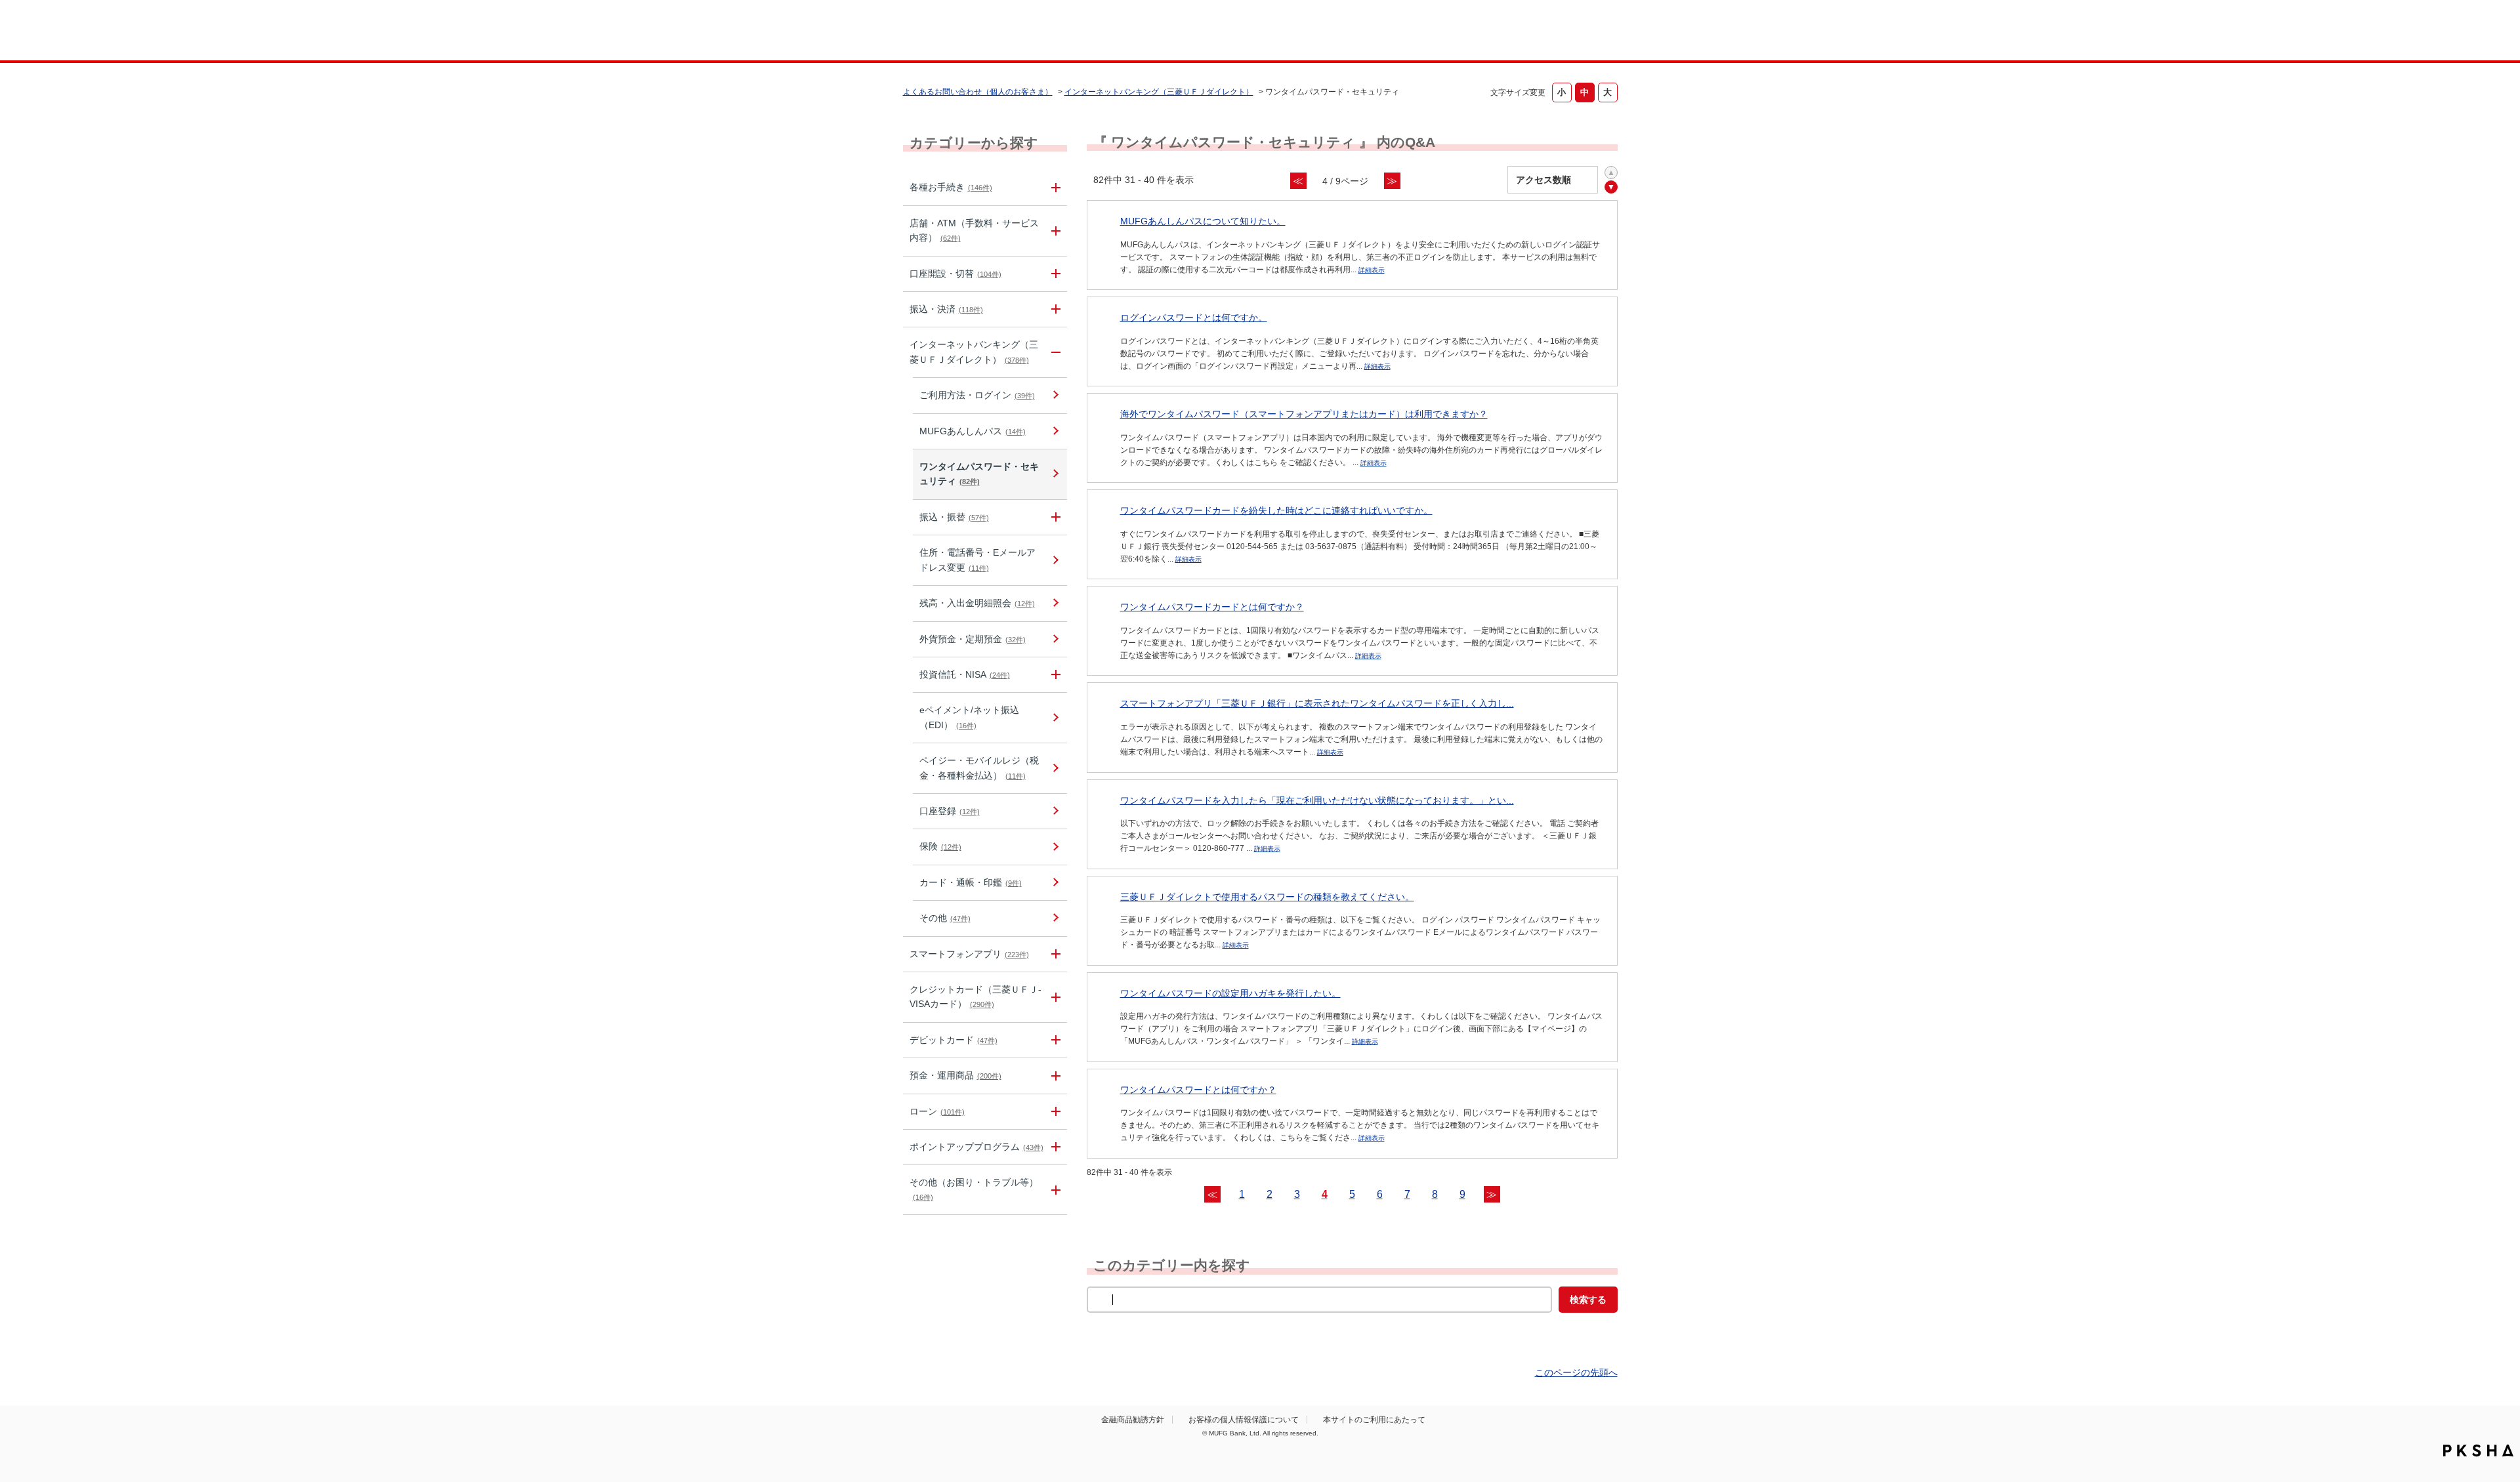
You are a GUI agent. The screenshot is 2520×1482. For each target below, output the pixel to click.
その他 (945, 918)
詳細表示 (1372, 270)
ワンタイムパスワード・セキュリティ (979, 474)
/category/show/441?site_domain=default (1054, 1147)
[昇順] (1611, 173)
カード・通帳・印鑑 (971, 882)
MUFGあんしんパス (973, 431)
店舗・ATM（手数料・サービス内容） (974, 230)
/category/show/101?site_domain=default (1054, 1040)
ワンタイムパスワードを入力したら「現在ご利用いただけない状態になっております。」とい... (1317, 800)
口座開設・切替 (955, 274)
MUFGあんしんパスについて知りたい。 (1203, 221)
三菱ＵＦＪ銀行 (1512, 32)
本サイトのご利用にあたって (1374, 1420)
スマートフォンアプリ (969, 954)
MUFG (1015, 32)
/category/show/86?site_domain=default (1054, 187)
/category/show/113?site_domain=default (1054, 231)
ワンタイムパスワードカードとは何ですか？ (1212, 607)
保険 (940, 846)
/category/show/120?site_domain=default (1054, 517)
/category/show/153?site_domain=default (1054, 954)
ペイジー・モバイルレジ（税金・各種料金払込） (979, 768)
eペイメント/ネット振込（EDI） (969, 717)
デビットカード (954, 1040)
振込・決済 (946, 309)
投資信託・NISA (965, 674)
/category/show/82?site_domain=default (1054, 1076)
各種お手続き (951, 187)
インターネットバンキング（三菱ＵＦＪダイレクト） (1159, 92)
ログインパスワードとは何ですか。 (1194, 318)
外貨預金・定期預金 (973, 639)
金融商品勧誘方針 (1133, 1420)
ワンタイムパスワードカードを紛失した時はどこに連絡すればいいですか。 (1276, 510)
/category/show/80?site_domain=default (1054, 309)
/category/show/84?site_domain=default (1054, 352)
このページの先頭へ (1576, 1372)
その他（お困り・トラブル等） (974, 1189)
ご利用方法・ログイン (977, 395)
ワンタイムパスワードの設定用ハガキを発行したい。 (1230, 993)
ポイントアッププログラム (976, 1147)
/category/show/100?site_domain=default (1054, 675)
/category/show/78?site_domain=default (1054, 1190)
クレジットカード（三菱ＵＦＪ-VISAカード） (976, 997)
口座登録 (950, 811)
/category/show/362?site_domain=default (1054, 997)
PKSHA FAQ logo (2478, 1451)
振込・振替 (954, 517)
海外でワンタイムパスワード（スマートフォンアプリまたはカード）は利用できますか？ (1304, 414)
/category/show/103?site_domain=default (1054, 1112)
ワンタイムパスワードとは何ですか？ (1198, 1090)
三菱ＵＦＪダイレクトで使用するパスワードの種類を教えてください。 (1267, 897)
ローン (937, 1111)
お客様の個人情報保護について (1244, 1420)
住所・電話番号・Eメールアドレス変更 (977, 560)
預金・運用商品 (955, 1075)
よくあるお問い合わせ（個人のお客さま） (978, 92)
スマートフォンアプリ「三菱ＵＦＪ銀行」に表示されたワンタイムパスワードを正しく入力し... (1317, 703)
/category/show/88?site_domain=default (1054, 274)
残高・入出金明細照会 (977, 603)
